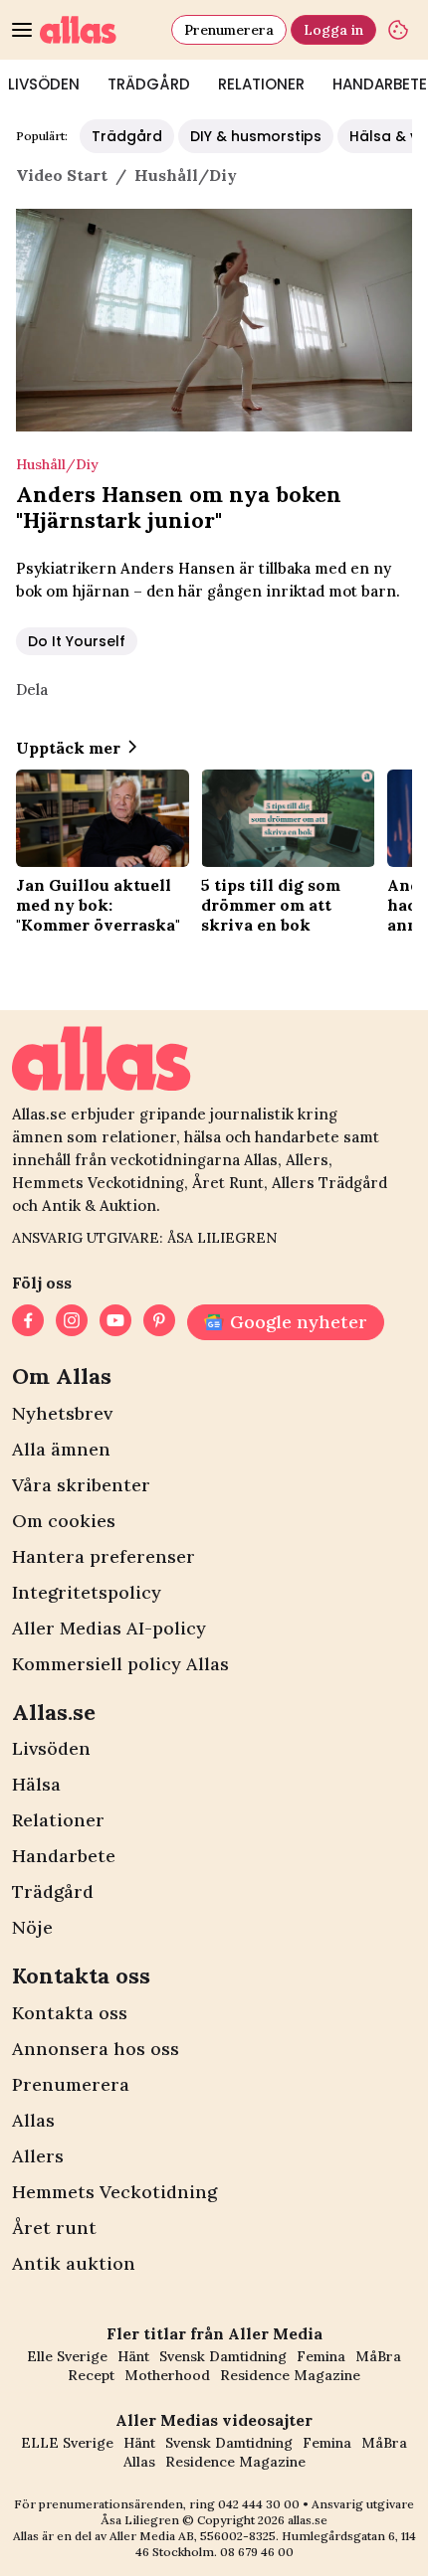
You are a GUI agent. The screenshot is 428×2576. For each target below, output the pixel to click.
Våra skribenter (81, 1485)
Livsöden (51, 1748)
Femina (321, 2356)
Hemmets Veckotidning (114, 2192)
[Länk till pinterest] (159, 1322)
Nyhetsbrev (62, 1413)
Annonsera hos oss (96, 2049)
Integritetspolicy (87, 1592)
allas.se (308, 2520)
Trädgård (149, 84)
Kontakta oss (70, 2013)
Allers (38, 2156)
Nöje (32, 1927)
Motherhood (167, 2375)
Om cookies (64, 1521)
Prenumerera (229, 30)
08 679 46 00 (257, 2552)
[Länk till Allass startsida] (102, 30)
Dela (32, 689)
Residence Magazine (290, 2375)
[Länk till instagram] (72, 1322)
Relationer (261, 84)
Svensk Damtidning (223, 2356)
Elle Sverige (67, 2356)
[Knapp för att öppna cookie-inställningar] (398, 30)
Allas (33, 2120)
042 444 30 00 (259, 2504)
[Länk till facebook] (28, 1322)
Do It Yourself (77, 641)
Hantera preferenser (104, 1556)
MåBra (378, 2356)
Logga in (333, 30)
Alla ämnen (61, 1449)
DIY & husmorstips (256, 136)
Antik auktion (74, 2263)
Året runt (54, 2228)
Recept (91, 2375)
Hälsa (36, 1784)
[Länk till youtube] (115, 1322)
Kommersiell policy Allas (120, 1664)
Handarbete (64, 1856)
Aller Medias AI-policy (109, 1628)
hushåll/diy (186, 175)
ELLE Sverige (67, 2443)
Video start (62, 175)
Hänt (133, 2356)
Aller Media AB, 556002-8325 (193, 2536)
